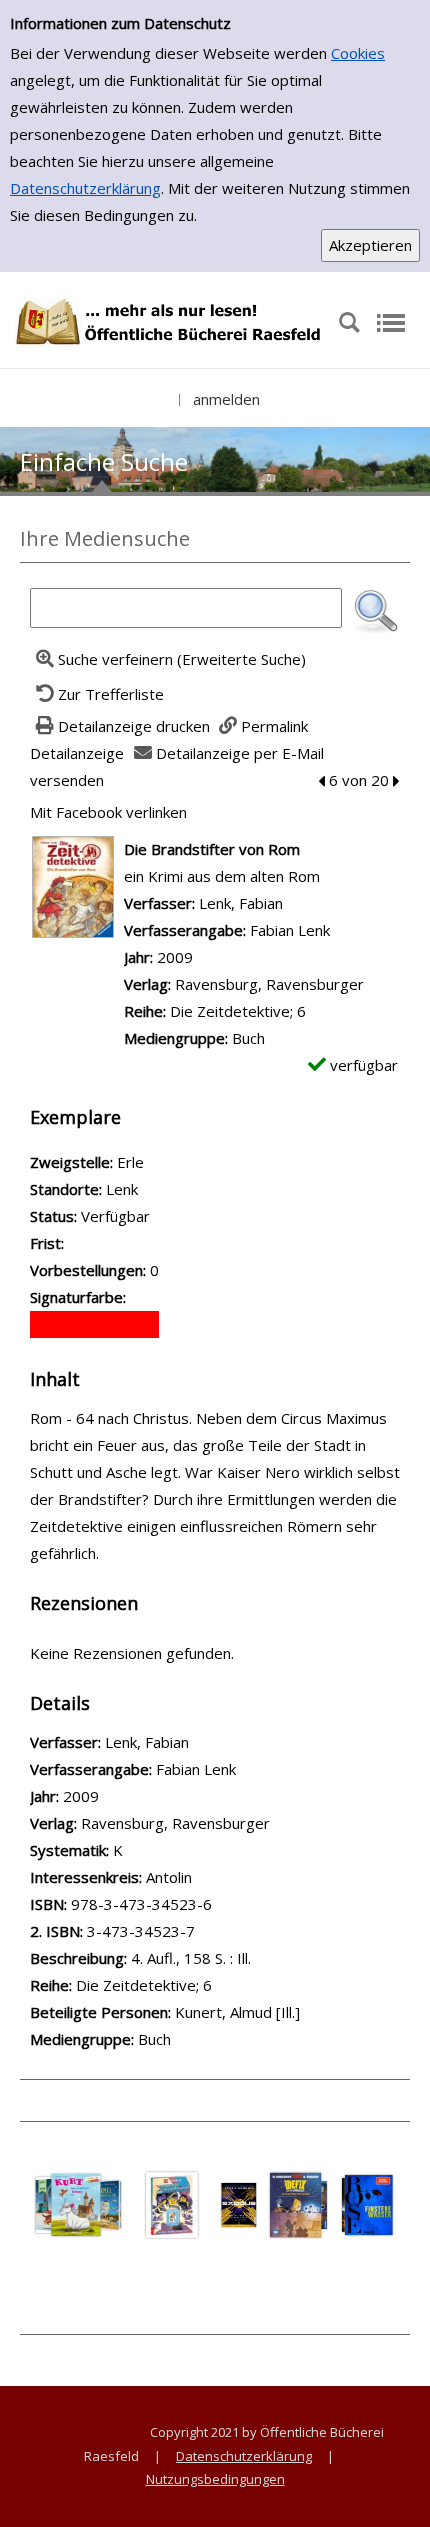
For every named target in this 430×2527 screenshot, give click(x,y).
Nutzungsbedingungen (215, 2479)
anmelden (226, 399)
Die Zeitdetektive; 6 (238, 1011)
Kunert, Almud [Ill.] (237, 2012)
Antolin (169, 1877)
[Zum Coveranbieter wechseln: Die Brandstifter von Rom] (73, 885)
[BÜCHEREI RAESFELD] (169, 321)
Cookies (358, 53)
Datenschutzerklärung (85, 188)
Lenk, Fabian (241, 903)
